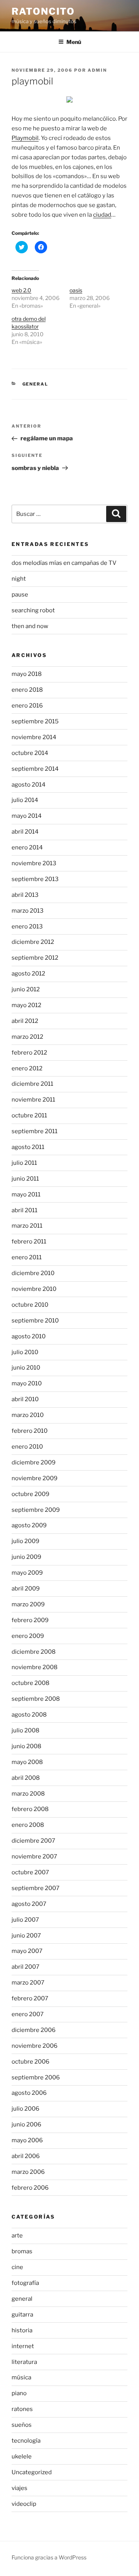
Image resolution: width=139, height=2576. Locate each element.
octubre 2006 (31, 2062)
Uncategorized (32, 2472)
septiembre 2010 (35, 1321)
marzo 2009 (28, 1604)
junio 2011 (25, 1179)
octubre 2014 (30, 753)
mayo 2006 (27, 2140)
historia (22, 2330)
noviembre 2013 (34, 863)
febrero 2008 (30, 1809)
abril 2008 (26, 1778)
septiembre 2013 (35, 879)
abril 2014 (25, 832)
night (19, 579)
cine (17, 2267)
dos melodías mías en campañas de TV (64, 563)
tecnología (26, 2441)
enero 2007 (28, 2014)
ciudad (102, 215)
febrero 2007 (30, 1998)
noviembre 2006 (35, 2046)
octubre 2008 (31, 1683)
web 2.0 (21, 290)
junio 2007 (26, 1936)
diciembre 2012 (33, 942)
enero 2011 (27, 1257)
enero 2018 (27, 690)
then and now (30, 626)
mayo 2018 (27, 674)
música (21, 2377)
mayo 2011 (26, 1194)
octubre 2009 (31, 1494)
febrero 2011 (29, 1242)
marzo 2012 (27, 1037)
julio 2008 (25, 1730)
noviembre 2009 (35, 1478)
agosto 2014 (29, 785)
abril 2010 (25, 1399)
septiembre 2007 (36, 1888)
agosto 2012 (28, 974)
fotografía (25, 2283)
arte (17, 2236)
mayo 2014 (27, 816)
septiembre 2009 (36, 1510)
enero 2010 (27, 1447)
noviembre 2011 (33, 1100)
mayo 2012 (26, 1005)
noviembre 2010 (34, 1289)
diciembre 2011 (32, 1084)
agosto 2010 (29, 1336)
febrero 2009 (30, 1620)
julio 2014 (25, 800)
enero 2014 (27, 847)
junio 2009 (26, 1557)
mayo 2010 (27, 1383)
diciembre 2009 (34, 1462)
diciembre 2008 (34, 1652)
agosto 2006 (29, 2093)
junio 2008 (26, 1746)
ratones (22, 2409)
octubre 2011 (29, 1115)
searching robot (33, 610)
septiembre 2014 (35, 769)
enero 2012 (27, 1068)
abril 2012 (25, 1021)
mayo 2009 (27, 1573)
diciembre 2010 (33, 1273)
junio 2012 (26, 989)
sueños (22, 2425)
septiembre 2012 (35, 958)
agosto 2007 (29, 1904)
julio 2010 (25, 1352)
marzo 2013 (28, 911)
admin (97, 70)
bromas (22, 2251)
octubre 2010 (30, 1305)
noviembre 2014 (34, 737)
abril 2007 (25, 1967)
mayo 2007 (27, 1951)
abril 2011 (25, 1210)
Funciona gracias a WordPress (49, 2557)
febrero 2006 (30, 2188)
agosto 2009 (29, 1525)
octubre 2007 (30, 1872)
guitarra (22, 2315)
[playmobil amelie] (69, 101)
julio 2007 (25, 1920)
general (36, 384)
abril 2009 (26, 1589)
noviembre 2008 (35, 1667)
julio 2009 (25, 1541)
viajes (19, 2488)
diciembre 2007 (33, 1841)
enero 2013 (27, 927)
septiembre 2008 (36, 1699)
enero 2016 (27, 706)
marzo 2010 (28, 1415)
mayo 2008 (27, 1762)
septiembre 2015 (35, 721)
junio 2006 (26, 2124)
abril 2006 (26, 2156)
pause (20, 595)
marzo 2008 (28, 1794)
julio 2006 (25, 2109)
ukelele (22, 2456)
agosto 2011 (28, 1147)
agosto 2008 (29, 1715)
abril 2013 (25, 895)
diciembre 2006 (34, 2030)
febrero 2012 (29, 1053)
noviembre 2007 (34, 1857)
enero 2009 (28, 1636)
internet (23, 2346)
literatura (24, 2362)
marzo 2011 (27, 1226)
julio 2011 (24, 1163)
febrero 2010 (30, 1431)
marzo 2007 (28, 1983)
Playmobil (25, 138)
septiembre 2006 (36, 2077)
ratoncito (43, 11)
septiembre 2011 (35, 1131)
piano (19, 2393)
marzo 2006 (28, 2172)
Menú (74, 42)
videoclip (24, 2504)
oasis (76, 290)
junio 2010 (26, 1368)
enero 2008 (28, 1825)
